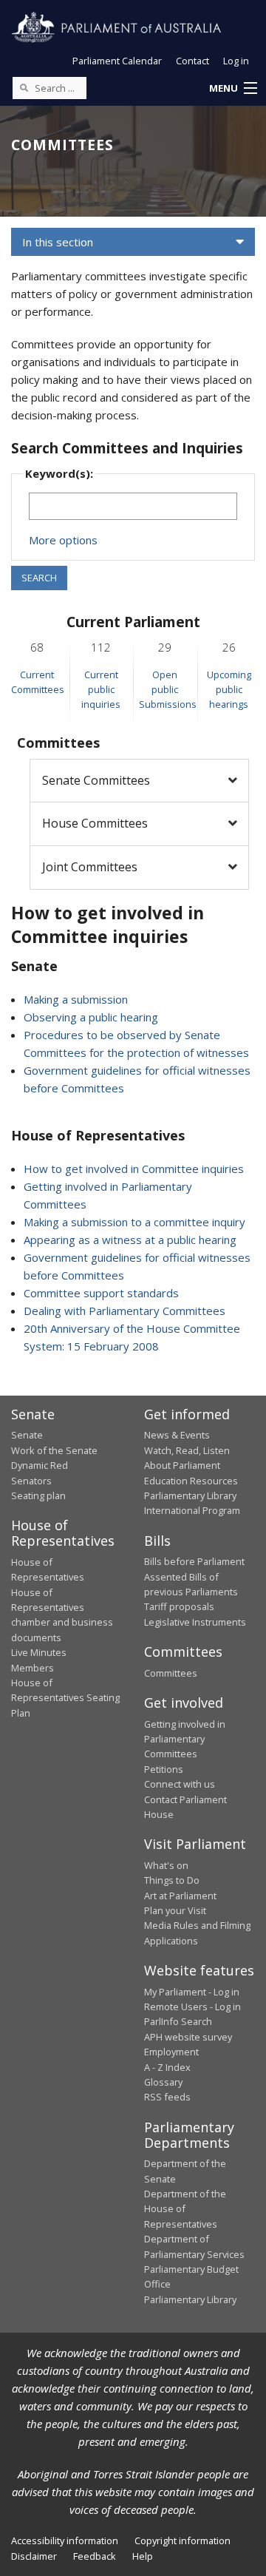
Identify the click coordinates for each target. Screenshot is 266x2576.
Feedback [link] (95, 2556)
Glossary (163, 2082)
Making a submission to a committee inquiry (134, 1222)
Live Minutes (39, 1652)
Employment (171, 2052)
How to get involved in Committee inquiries (134, 1169)
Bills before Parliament (194, 1561)
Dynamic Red (40, 1465)
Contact (192, 61)
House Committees (95, 823)
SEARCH (39, 578)
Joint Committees (90, 867)
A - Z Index (167, 2067)
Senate (27, 1435)
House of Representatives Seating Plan (65, 1698)
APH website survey (188, 2037)
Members (33, 1668)
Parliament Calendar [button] (117, 61)
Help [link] (143, 2556)
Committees (171, 1673)
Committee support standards (101, 1293)
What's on (166, 1865)
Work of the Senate (54, 1450)
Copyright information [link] (183, 2540)
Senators (31, 1481)
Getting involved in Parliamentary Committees (185, 1739)
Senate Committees (96, 780)
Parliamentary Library (190, 1495)
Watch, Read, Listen (187, 1450)
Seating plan (38, 1495)
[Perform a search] (24, 87)
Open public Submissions (168, 690)
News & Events (177, 1435)
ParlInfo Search (178, 2021)
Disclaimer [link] (34, 2556)
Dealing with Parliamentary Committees (125, 1311)
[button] (233, 89)
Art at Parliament (180, 1896)
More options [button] (63, 540)
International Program (192, 1510)
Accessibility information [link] (65, 2540)
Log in (236, 61)
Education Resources (191, 1481)
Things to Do (172, 1880)
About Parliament (182, 1465)
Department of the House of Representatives (185, 2209)
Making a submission (76, 999)
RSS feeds (167, 2097)
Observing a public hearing (91, 1017)
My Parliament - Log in (192, 1992)
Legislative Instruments (195, 1622)
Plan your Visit (175, 1910)
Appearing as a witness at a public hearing (130, 1240)
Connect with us (180, 1784)
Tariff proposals (179, 1606)
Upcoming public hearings (229, 690)
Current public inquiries (101, 690)
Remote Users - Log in (192, 2007)
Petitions (164, 1769)
